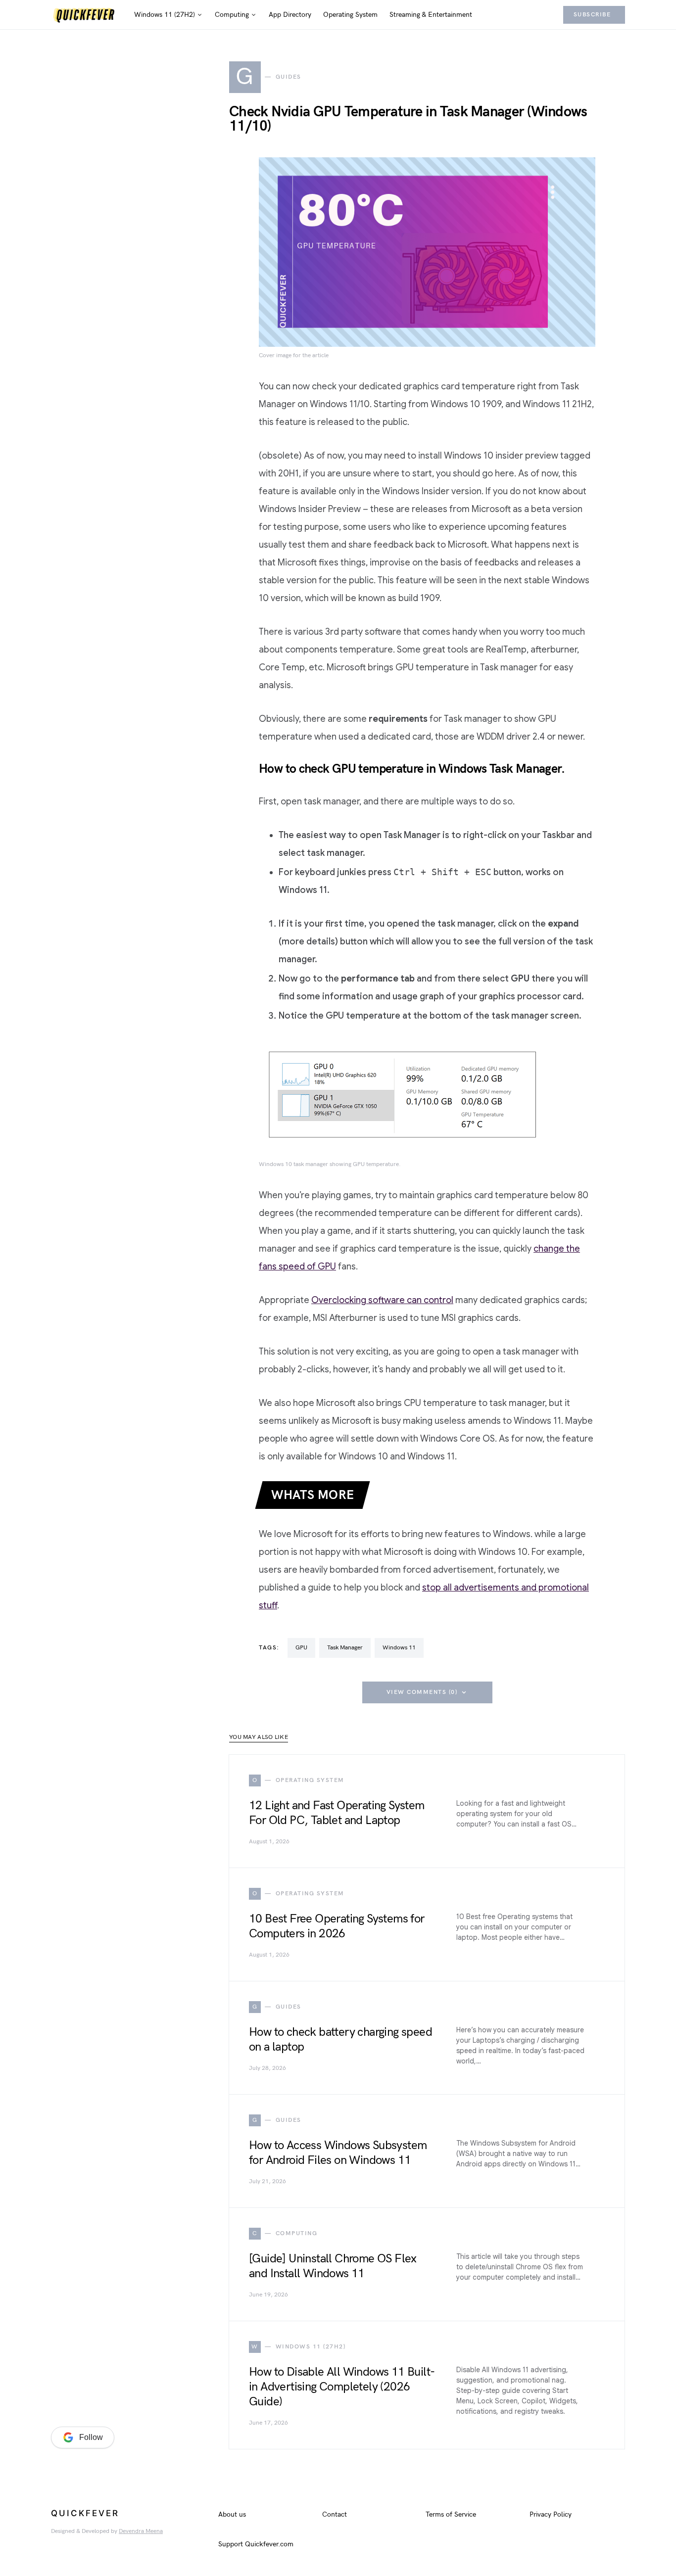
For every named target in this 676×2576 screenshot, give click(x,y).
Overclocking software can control (382, 1300)
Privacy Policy (551, 2514)
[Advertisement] (125, 2252)
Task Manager (345, 1648)
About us (232, 2514)
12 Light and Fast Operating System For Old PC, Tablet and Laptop (337, 1813)
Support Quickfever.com (256, 2544)
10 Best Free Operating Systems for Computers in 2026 (337, 1926)
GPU (301, 1648)
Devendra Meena (141, 2531)
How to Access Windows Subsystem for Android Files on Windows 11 (338, 2153)
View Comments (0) (422, 1692)
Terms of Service (451, 2514)
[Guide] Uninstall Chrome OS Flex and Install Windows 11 (333, 2266)
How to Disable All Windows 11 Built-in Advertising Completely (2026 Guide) (342, 2387)
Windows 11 (399, 1648)
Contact (335, 2514)
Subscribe (592, 15)
